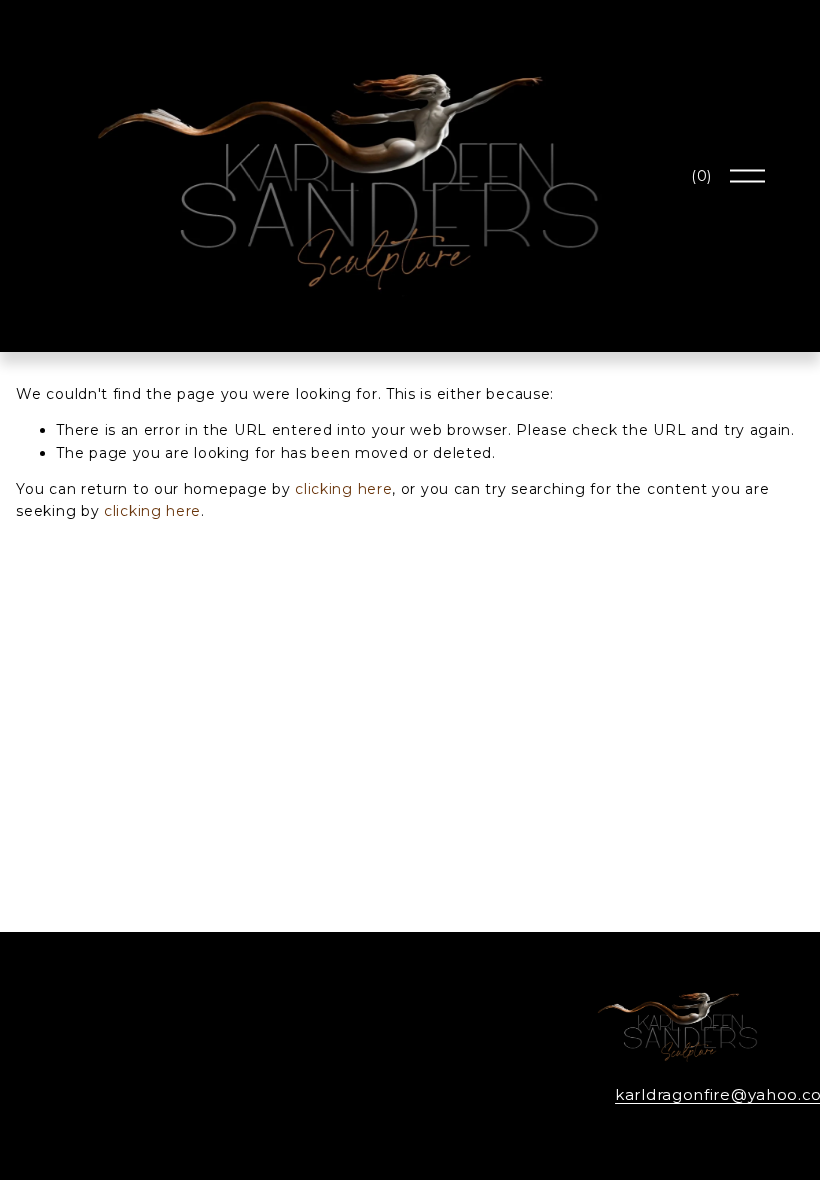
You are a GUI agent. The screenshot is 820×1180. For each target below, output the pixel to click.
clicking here (343, 489)
